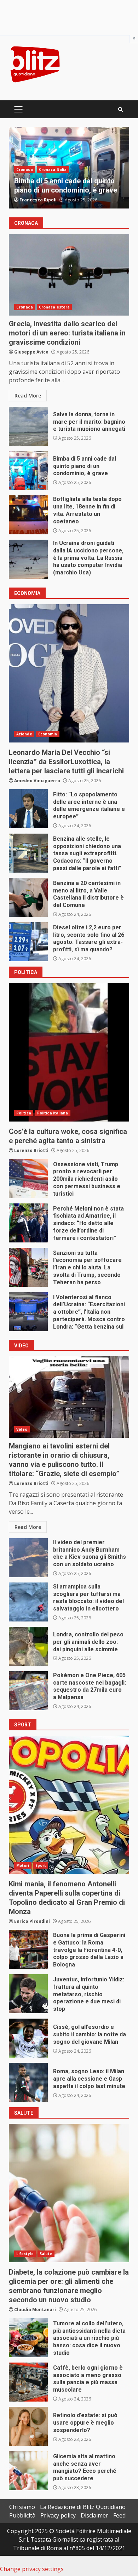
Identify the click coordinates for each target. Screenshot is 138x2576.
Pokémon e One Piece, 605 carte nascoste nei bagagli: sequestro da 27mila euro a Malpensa (28, 1691)
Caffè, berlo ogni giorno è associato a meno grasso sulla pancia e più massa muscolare (28, 2382)
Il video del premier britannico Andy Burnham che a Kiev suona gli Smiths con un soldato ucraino (28, 1558)
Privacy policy (58, 2515)
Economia (48, 734)
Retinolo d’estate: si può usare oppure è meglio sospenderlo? (28, 2426)
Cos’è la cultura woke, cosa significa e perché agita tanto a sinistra (64, 181)
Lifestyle (25, 2254)
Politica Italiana (53, 160)
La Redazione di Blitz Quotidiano (83, 2507)
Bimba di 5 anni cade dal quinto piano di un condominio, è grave (28, 471)
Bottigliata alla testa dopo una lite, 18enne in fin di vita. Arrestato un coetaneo (28, 515)
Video (22, 1429)
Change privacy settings (32, 2569)
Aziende (24, 734)
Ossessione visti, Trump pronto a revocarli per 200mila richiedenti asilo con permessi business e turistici (28, 1179)
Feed (119, 2515)
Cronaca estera (54, 307)
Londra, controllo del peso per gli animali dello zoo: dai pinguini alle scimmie (28, 1646)
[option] (69, 168)
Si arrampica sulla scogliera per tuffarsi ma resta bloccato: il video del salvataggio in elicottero (28, 1602)
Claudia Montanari (35, 2310)
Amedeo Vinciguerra (37, 781)
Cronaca (25, 307)
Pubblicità (22, 2515)
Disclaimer (94, 2515)
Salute (46, 2254)
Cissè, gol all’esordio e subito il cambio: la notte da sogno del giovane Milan (28, 2038)
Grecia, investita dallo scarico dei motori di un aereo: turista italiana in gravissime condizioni (69, 275)
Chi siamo (22, 2507)
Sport (41, 1865)
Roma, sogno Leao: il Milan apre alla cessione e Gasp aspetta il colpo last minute (28, 2082)
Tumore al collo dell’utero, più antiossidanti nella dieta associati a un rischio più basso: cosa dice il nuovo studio (28, 2338)
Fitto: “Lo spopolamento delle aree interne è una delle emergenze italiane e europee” (28, 809)
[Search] (120, 109)
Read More (28, 396)
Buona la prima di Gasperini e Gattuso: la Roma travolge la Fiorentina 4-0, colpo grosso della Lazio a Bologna (28, 1949)
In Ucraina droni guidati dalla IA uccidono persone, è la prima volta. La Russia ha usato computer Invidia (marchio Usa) (28, 559)
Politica (24, 160)
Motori (23, 1865)
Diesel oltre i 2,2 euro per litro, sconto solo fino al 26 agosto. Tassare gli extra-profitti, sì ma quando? (28, 942)
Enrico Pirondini (32, 1921)
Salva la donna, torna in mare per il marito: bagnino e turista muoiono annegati (28, 426)
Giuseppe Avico (31, 352)
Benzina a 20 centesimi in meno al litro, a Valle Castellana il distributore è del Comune (28, 897)
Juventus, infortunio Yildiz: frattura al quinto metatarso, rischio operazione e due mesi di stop (28, 1994)
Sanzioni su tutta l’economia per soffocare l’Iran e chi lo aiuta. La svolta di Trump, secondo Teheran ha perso (28, 1267)
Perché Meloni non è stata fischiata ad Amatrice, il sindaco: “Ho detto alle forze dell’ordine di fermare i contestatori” (28, 1223)
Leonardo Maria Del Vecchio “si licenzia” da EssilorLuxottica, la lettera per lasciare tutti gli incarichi (69, 673)
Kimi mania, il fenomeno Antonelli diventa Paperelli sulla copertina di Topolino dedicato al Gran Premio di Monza (69, 1805)
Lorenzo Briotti (37, 200)
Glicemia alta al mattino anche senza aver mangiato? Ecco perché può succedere (28, 2471)
